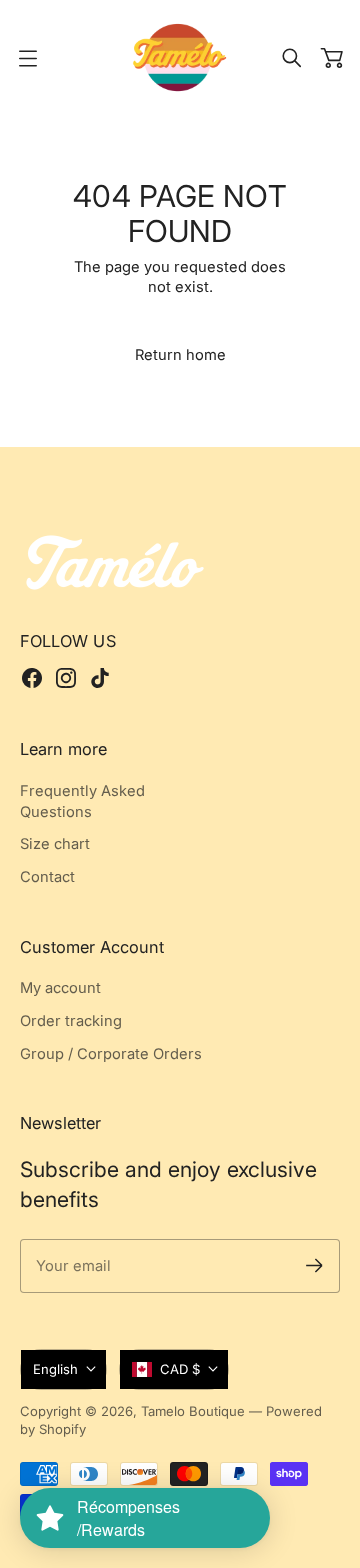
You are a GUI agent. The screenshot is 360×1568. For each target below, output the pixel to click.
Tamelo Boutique (193, 1411)
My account (60, 988)
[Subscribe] (314, 1265)
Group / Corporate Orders (111, 1054)
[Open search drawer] (292, 58)
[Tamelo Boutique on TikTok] (100, 678)
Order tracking (71, 1021)
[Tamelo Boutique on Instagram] (66, 678)
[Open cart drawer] (332, 58)
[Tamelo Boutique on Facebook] (32, 678)
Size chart (55, 844)
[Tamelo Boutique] (180, 57)
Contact (47, 877)
